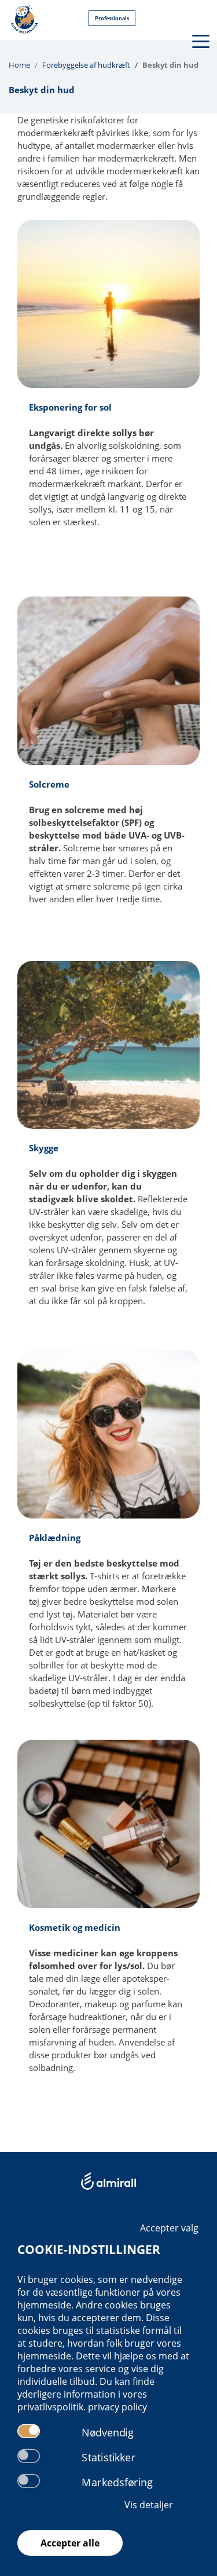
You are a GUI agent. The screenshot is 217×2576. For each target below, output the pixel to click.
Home (19, 65)
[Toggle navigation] (200, 40)
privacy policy (117, 2407)
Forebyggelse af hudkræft (86, 65)
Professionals (112, 18)
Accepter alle (70, 2543)
